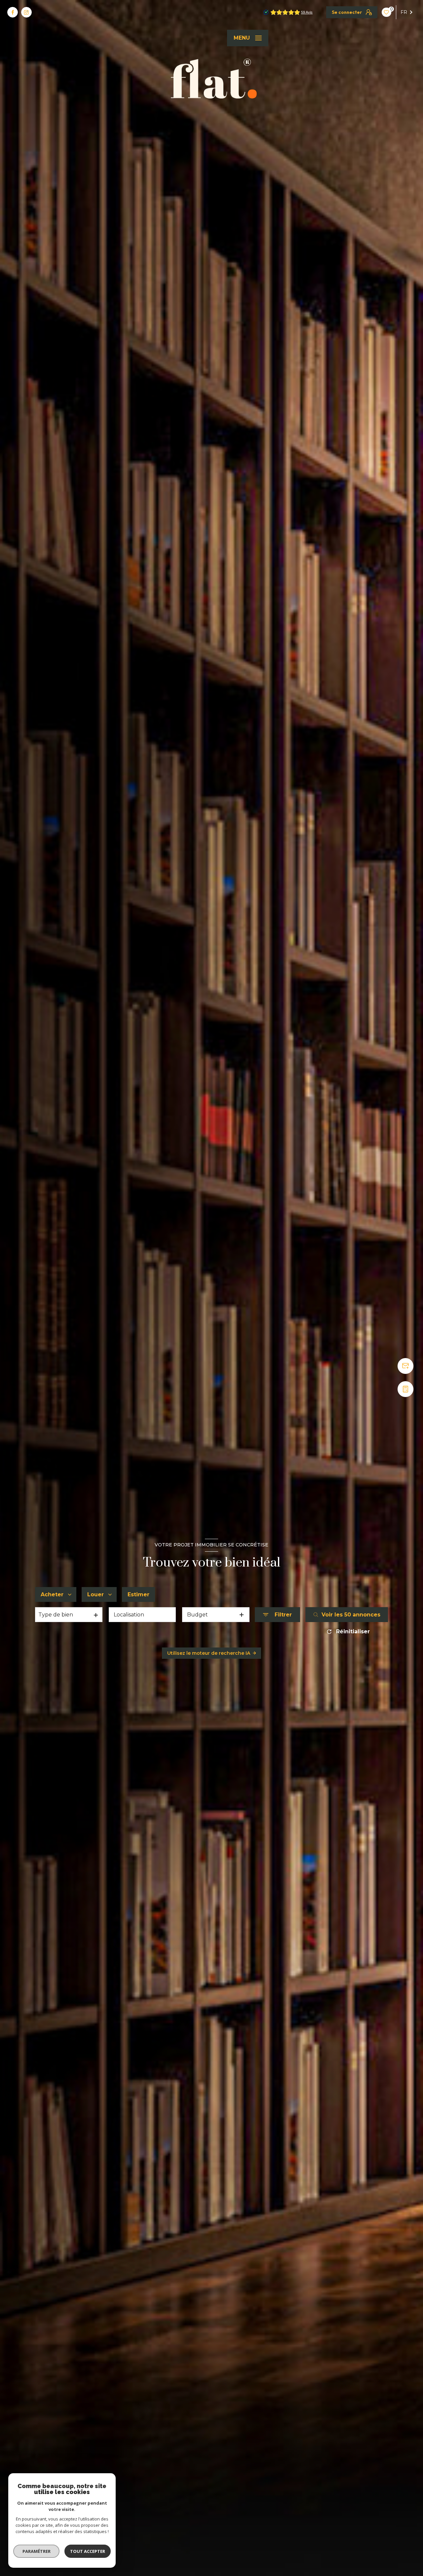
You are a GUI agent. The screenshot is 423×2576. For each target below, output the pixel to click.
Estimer (138, 1594)
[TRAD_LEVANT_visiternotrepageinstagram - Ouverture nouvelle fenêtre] (26, 12)
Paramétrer (37, 2551)
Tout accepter (88, 2551)
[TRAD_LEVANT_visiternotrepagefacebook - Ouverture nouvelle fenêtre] (13, 12)
